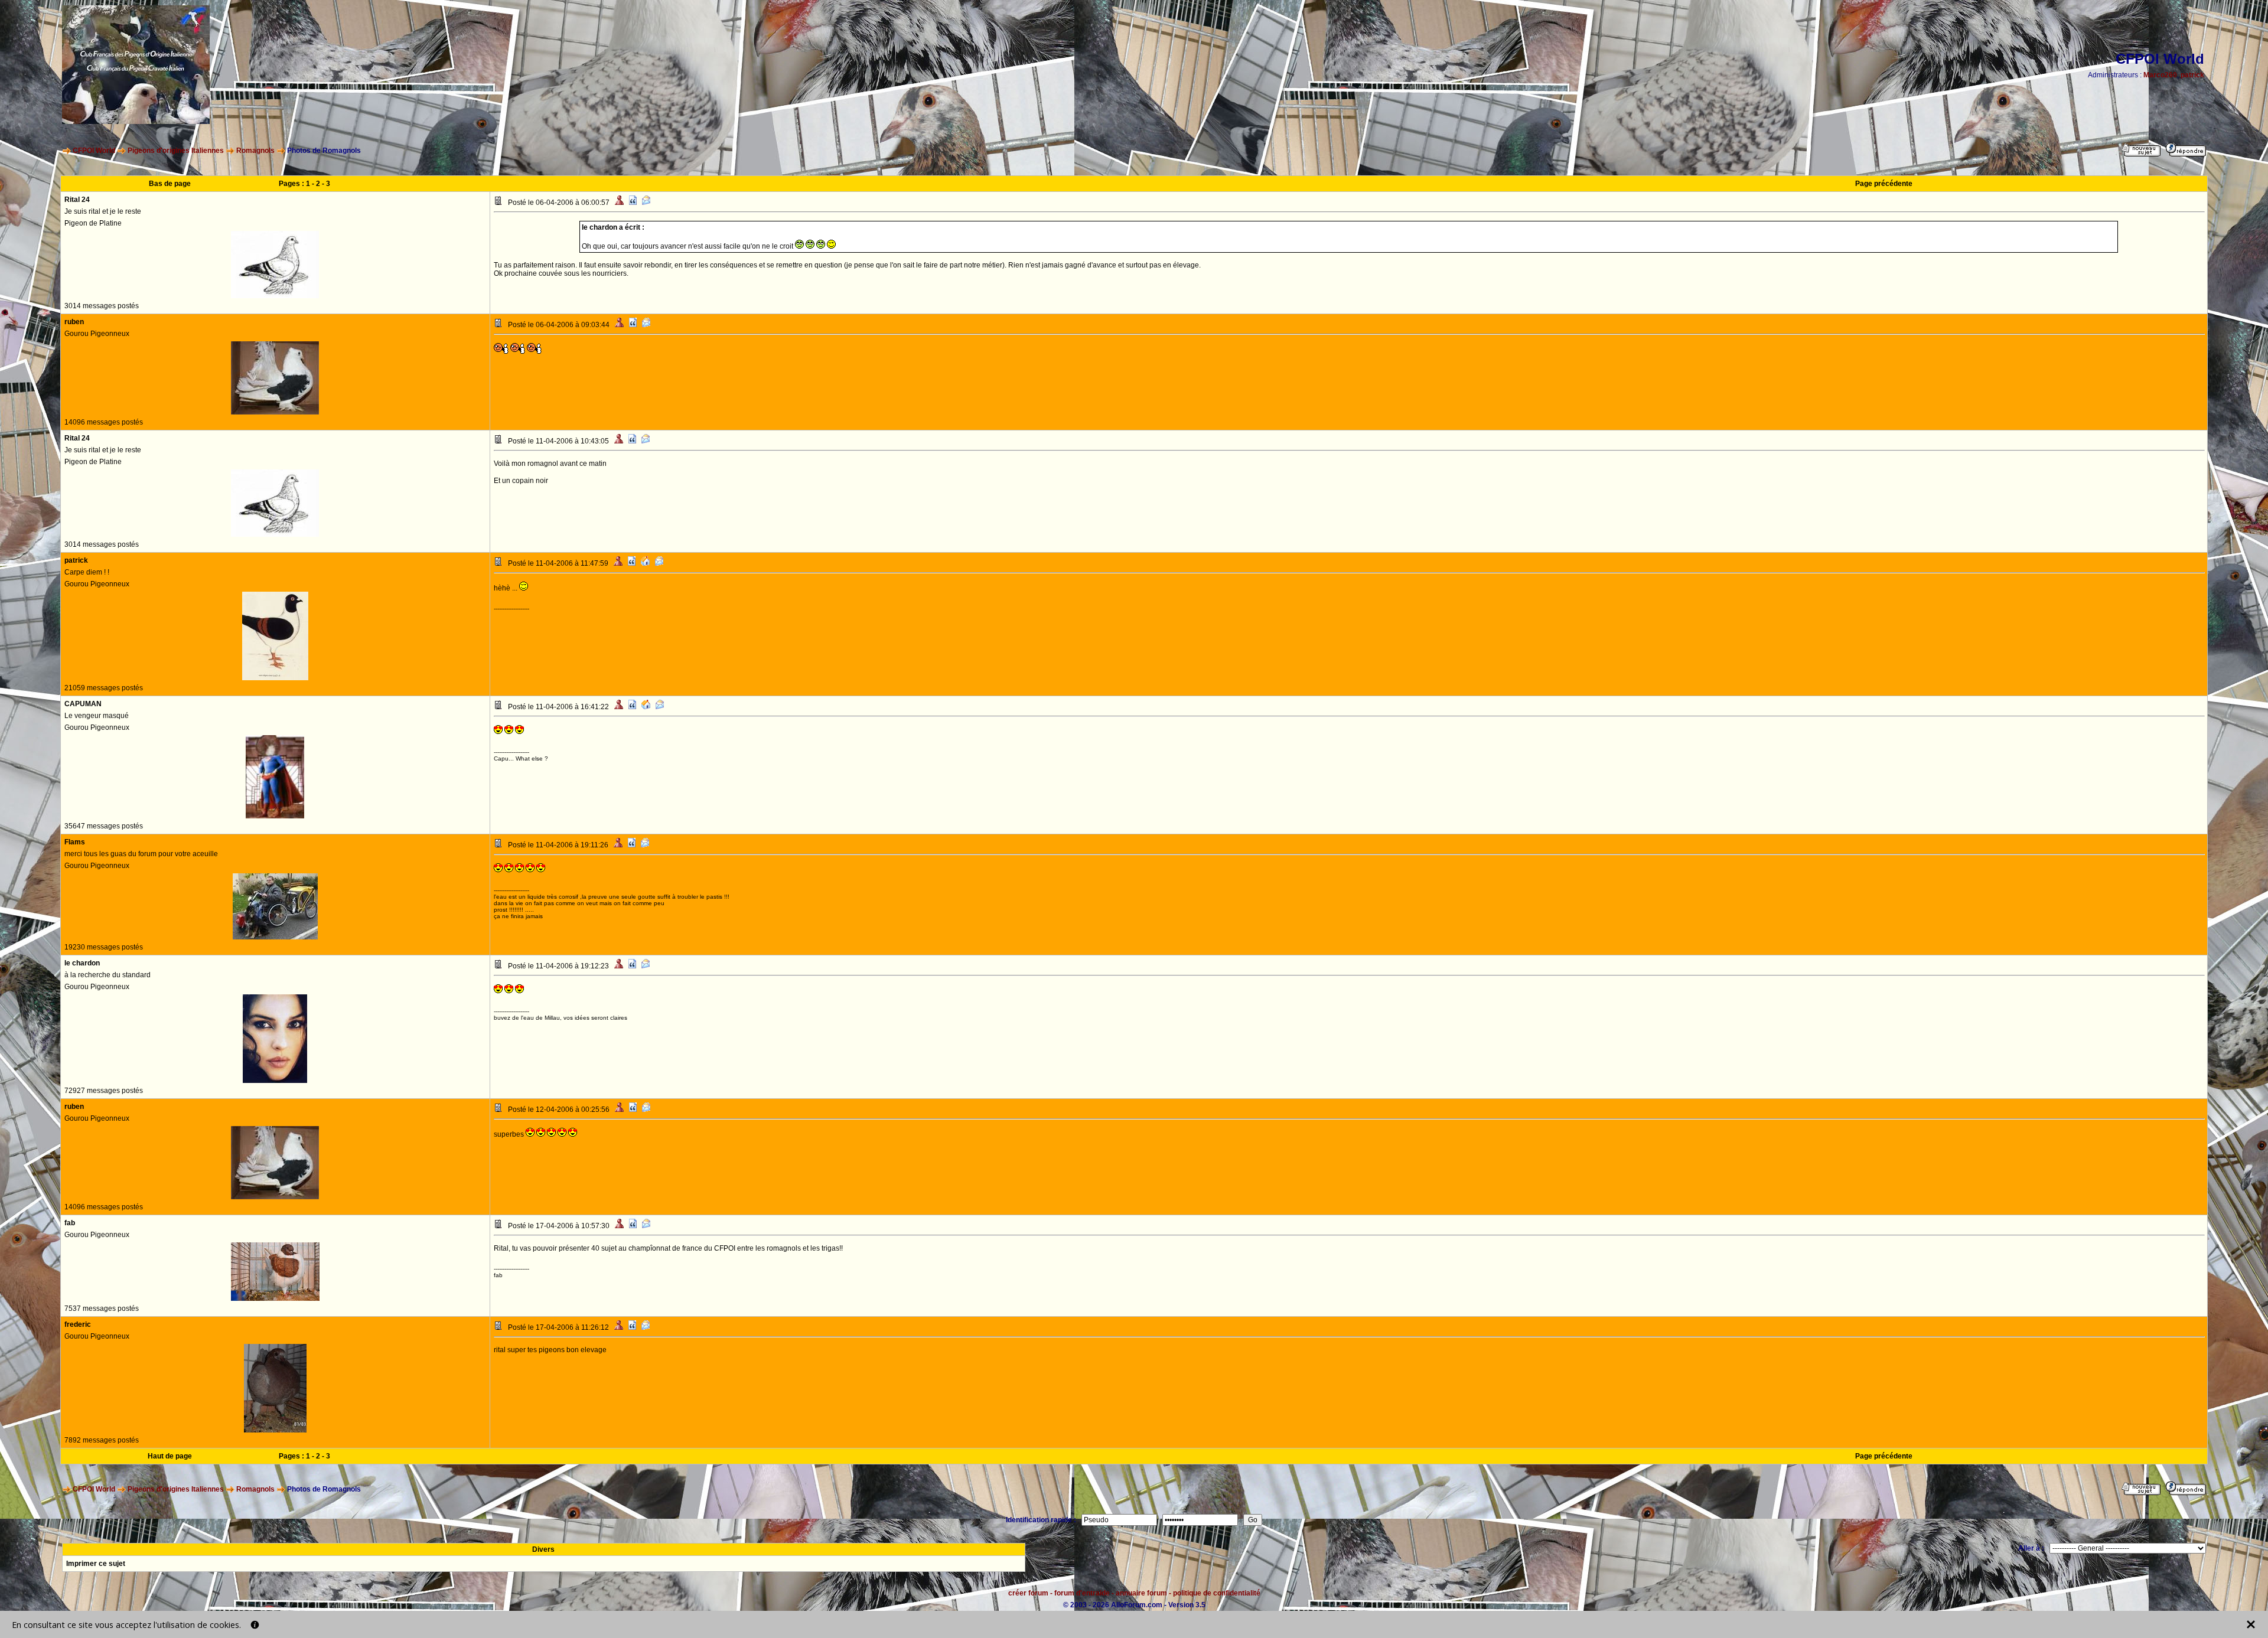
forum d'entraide (1082, 1593)
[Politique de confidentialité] (255, 1625)
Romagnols (255, 151)
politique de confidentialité (1217, 1593)
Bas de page (170, 184)
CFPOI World (94, 151)
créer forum (1028, 1593)
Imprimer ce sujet (96, 1564)
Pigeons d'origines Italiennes (176, 151)
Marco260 (2160, 75)
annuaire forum (1141, 1593)
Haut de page (170, 1456)
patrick (2192, 75)
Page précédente (1884, 184)
